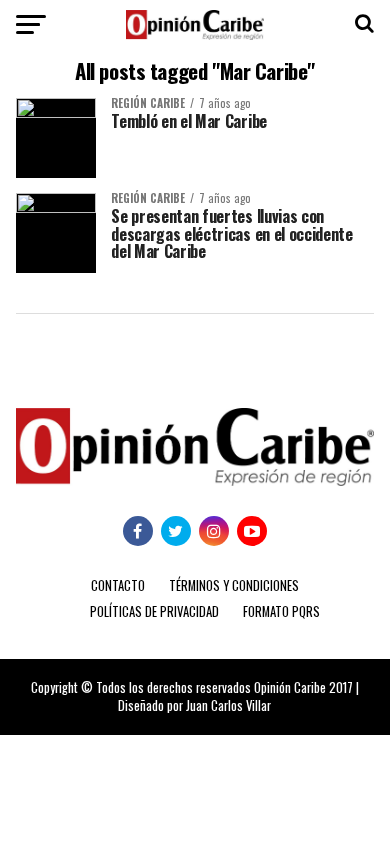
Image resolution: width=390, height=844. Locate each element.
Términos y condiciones (234, 585)
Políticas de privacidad (154, 611)
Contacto (118, 585)
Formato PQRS (281, 611)
